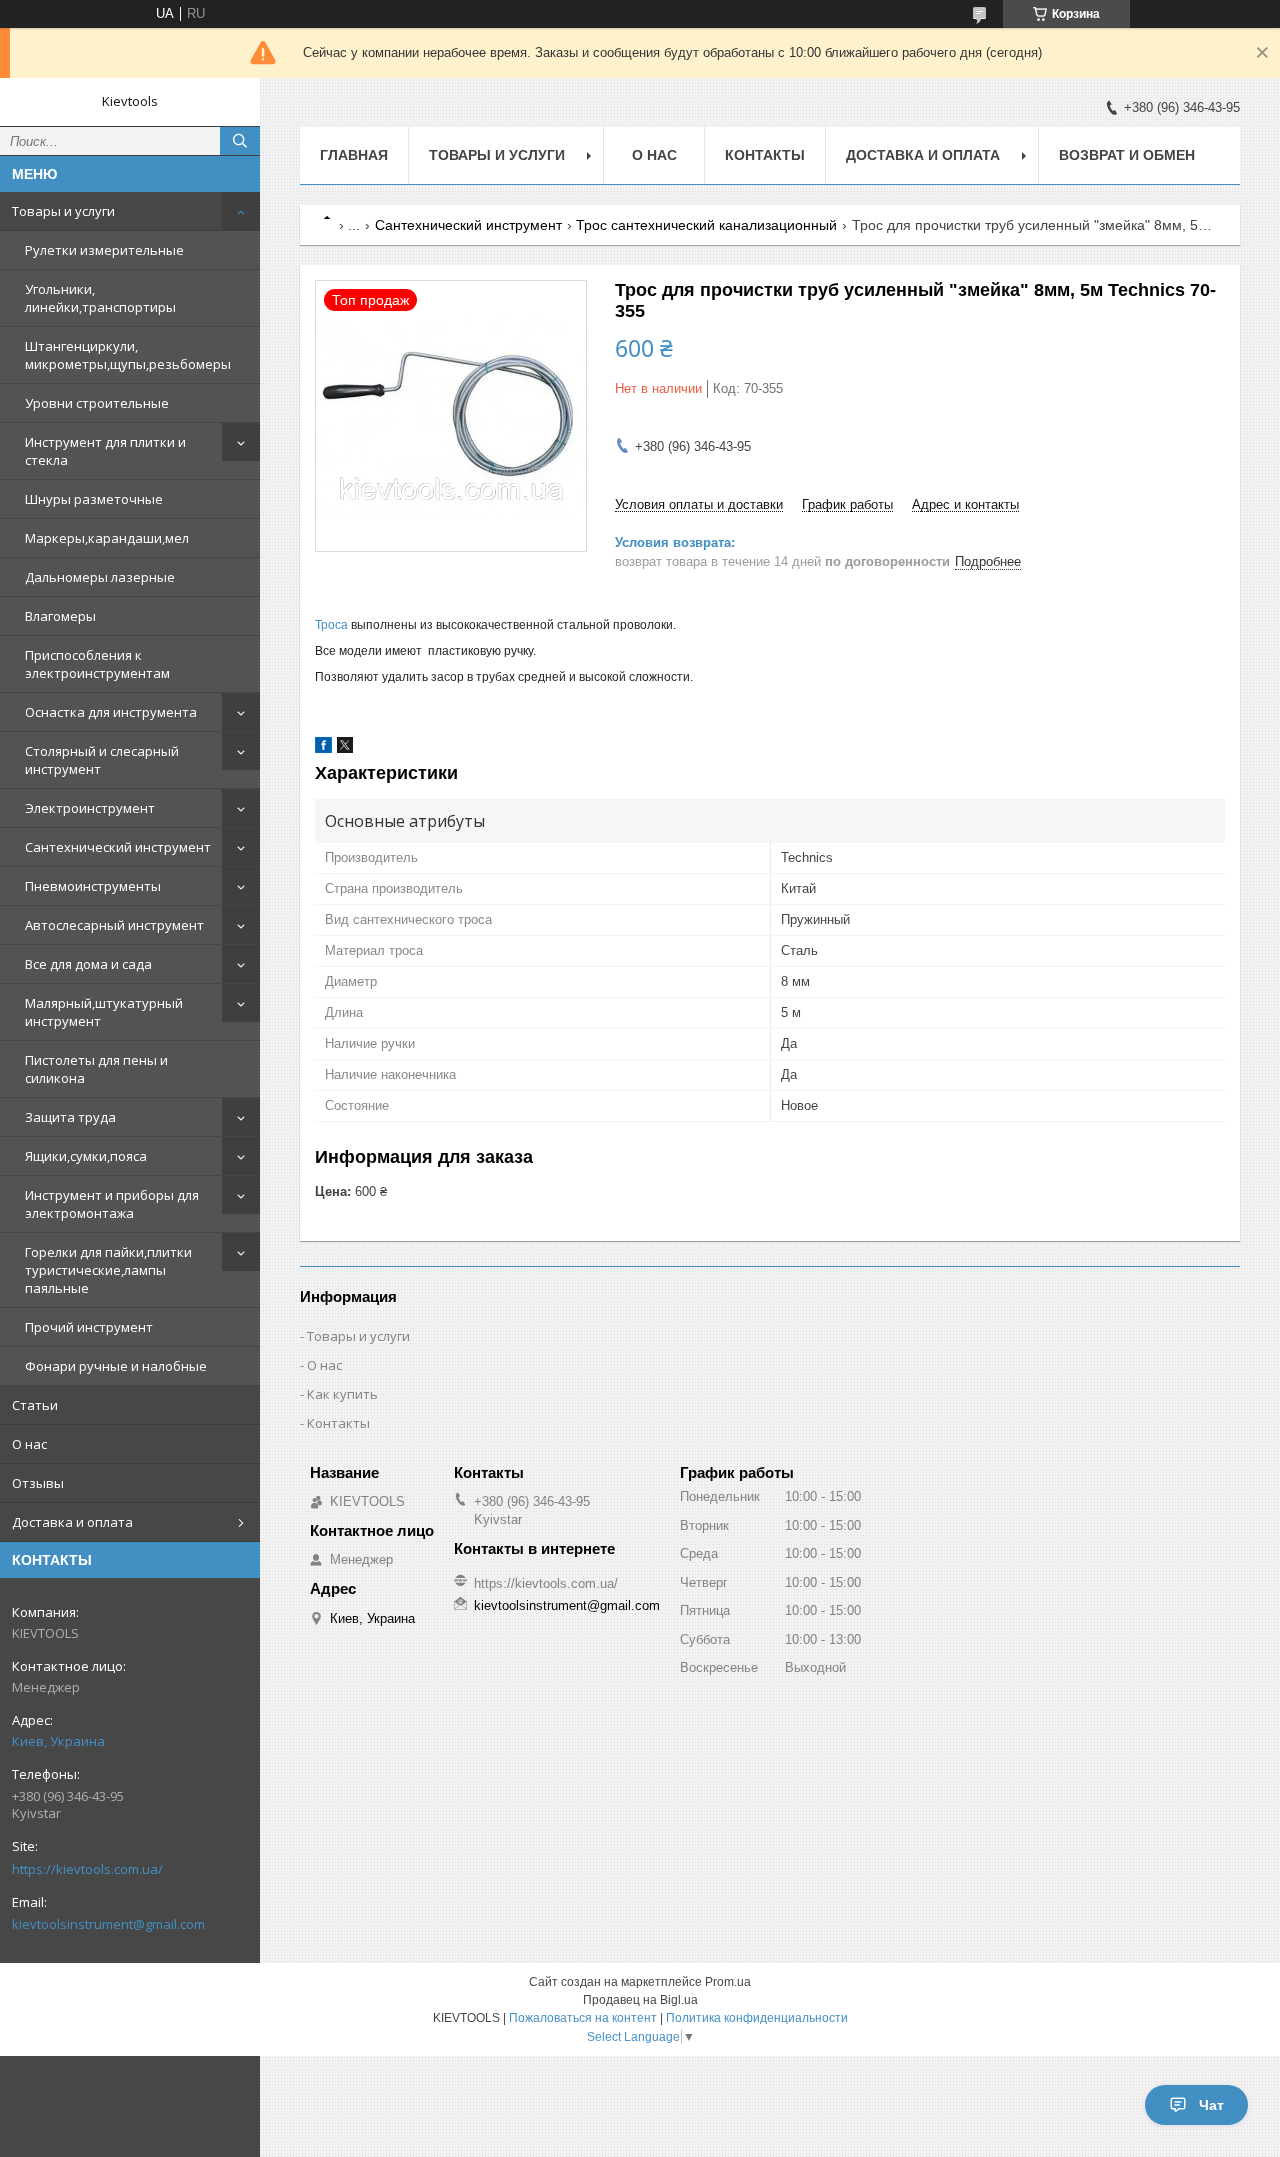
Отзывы (38, 1483)
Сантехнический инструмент (118, 847)
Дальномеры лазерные (100, 577)
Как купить (342, 1394)
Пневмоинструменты (93, 886)
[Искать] (240, 141)
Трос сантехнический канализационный (706, 225)
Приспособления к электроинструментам (97, 664)
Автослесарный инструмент (114, 925)
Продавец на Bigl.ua (640, 2000)
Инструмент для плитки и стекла (105, 451)
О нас (29, 1444)
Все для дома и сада (88, 964)
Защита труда (70, 1117)
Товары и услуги (63, 211)
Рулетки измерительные (104, 250)
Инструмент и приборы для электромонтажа (112, 1204)
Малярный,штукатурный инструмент (104, 1012)
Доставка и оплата (72, 1522)
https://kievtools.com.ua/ (87, 1869)
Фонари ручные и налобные (116, 1366)
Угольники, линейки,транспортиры (100, 298)
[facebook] (323, 748)
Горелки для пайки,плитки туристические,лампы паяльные (108, 1270)
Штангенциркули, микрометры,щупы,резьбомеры (128, 355)
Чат (1211, 2105)
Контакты (765, 155)
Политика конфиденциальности (757, 2018)
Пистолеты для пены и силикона (96, 1069)
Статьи (35, 1405)
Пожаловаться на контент (583, 2018)
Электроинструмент (90, 808)
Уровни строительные (97, 403)
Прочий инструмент (89, 1327)
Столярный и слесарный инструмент (102, 760)
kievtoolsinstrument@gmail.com (108, 1924)
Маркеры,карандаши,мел (107, 538)
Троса (333, 625)
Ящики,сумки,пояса (86, 1156)
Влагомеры (60, 616)
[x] (345, 748)
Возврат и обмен (1127, 155)
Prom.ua (728, 1982)
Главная (354, 155)
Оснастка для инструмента (111, 712)
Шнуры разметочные (94, 499)
